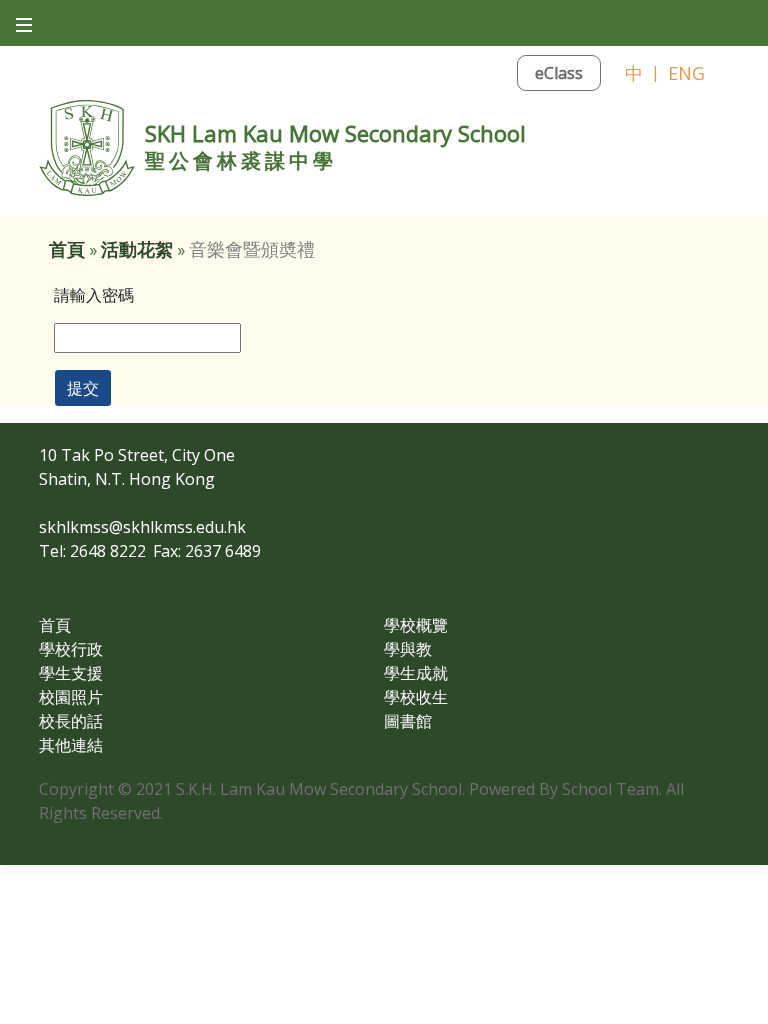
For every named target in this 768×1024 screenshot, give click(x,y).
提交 (83, 388)
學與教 (408, 649)
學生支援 (71, 673)
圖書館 (408, 721)
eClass (559, 73)
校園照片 (71, 697)
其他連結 (71, 745)
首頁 (67, 249)
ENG (686, 73)
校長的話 (71, 721)
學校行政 (71, 649)
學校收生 (416, 697)
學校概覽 (416, 625)
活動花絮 (137, 249)
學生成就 (416, 673)
